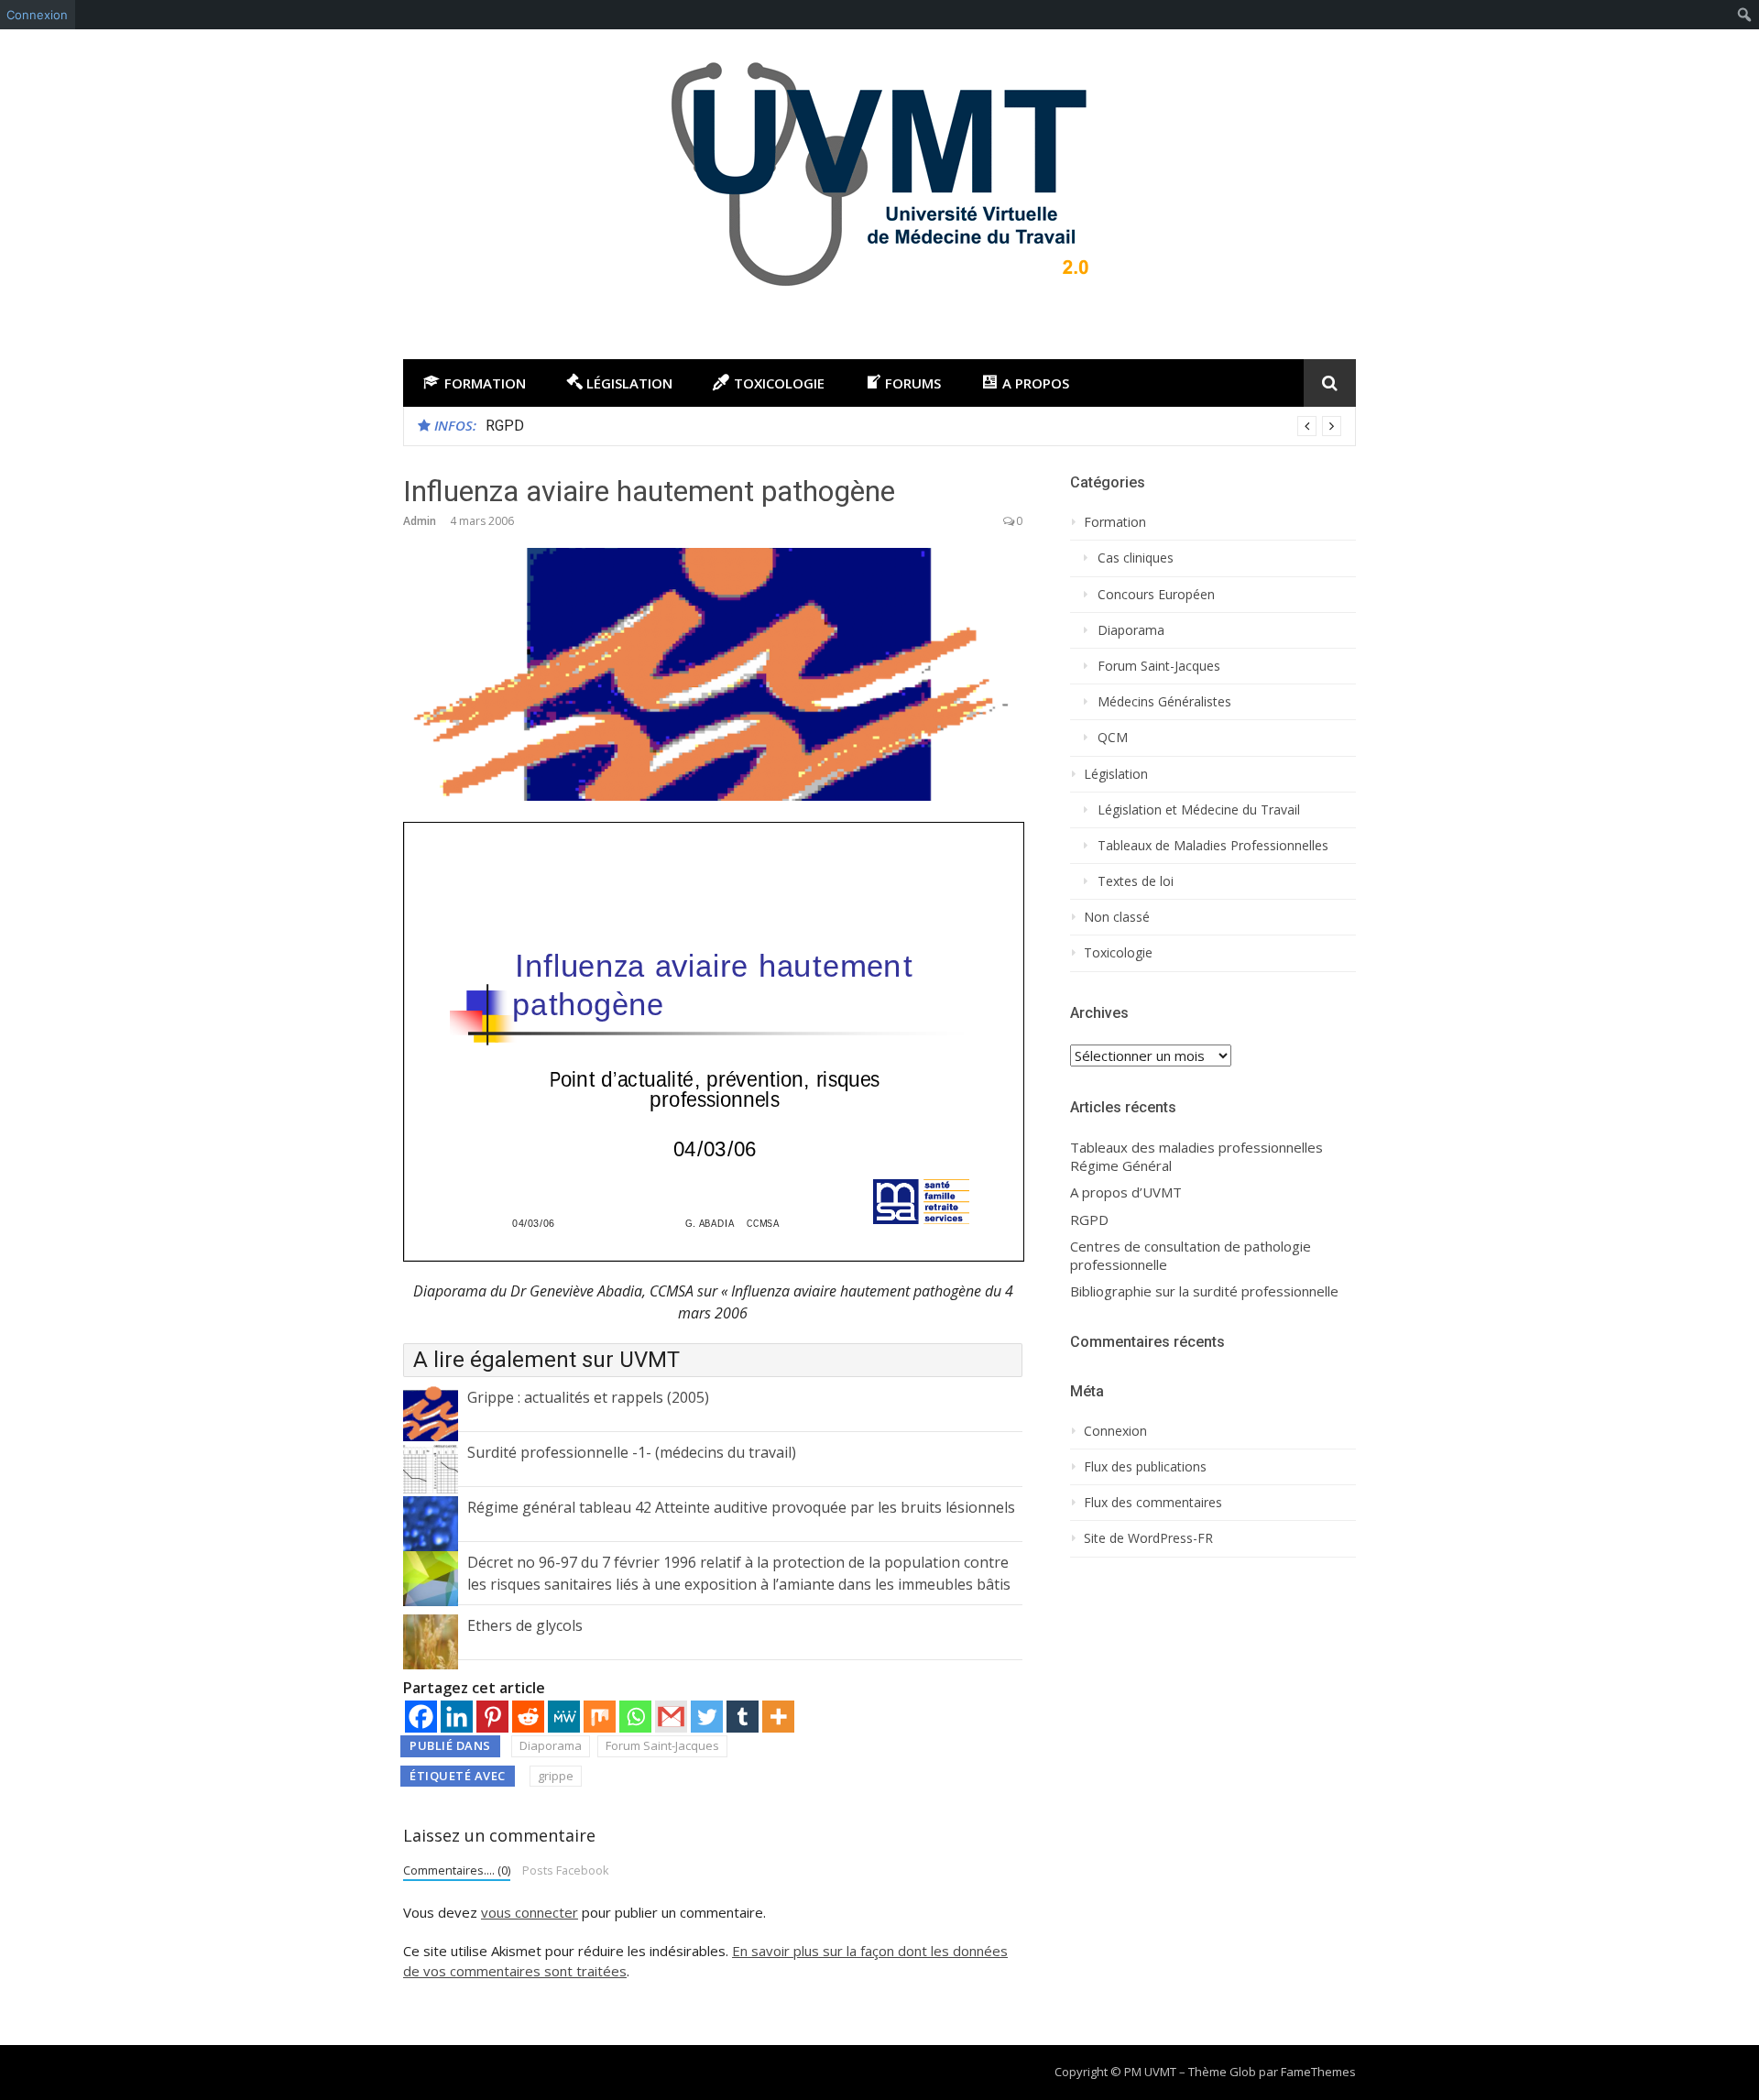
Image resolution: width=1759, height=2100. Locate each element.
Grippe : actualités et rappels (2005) (588, 1397)
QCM (1113, 738)
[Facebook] (421, 1717)
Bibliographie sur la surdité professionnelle (1204, 1291)
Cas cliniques (1136, 558)
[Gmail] (671, 1717)
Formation (1115, 522)
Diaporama (551, 1745)
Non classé (1117, 917)
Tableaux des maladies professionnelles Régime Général (1196, 1157)
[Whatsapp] (635, 1717)
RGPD (505, 426)
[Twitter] (707, 1717)
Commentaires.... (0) (457, 1870)
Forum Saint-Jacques (662, 1745)
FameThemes (1318, 2072)
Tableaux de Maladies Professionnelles (1213, 846)
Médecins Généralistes (1164, 702)
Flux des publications (1145, 1467)
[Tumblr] (743, 1717)
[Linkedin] (457, 1717)
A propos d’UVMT (1126, 1192)
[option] (913, 426)
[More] (778, 1717)
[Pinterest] (492, 1717)
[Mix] (600, 1717)
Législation (1116, 774)
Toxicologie (1118, 953)
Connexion (37, 15)
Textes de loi (1136, 881)
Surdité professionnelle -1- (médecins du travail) (632, 1452)
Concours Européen (1156, 595)
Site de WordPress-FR (1148, 1538)
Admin (420, 521)
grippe (556, 1776)
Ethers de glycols (525, 1625)
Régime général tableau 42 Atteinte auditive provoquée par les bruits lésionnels (741, 1507)
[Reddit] (528, 1717)
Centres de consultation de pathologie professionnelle (1191, 1256)
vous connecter (530, 1912)
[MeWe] (564, 1717)
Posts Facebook (566, 1870)
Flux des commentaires (1153, 1503)
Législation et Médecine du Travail (1199, 810)
